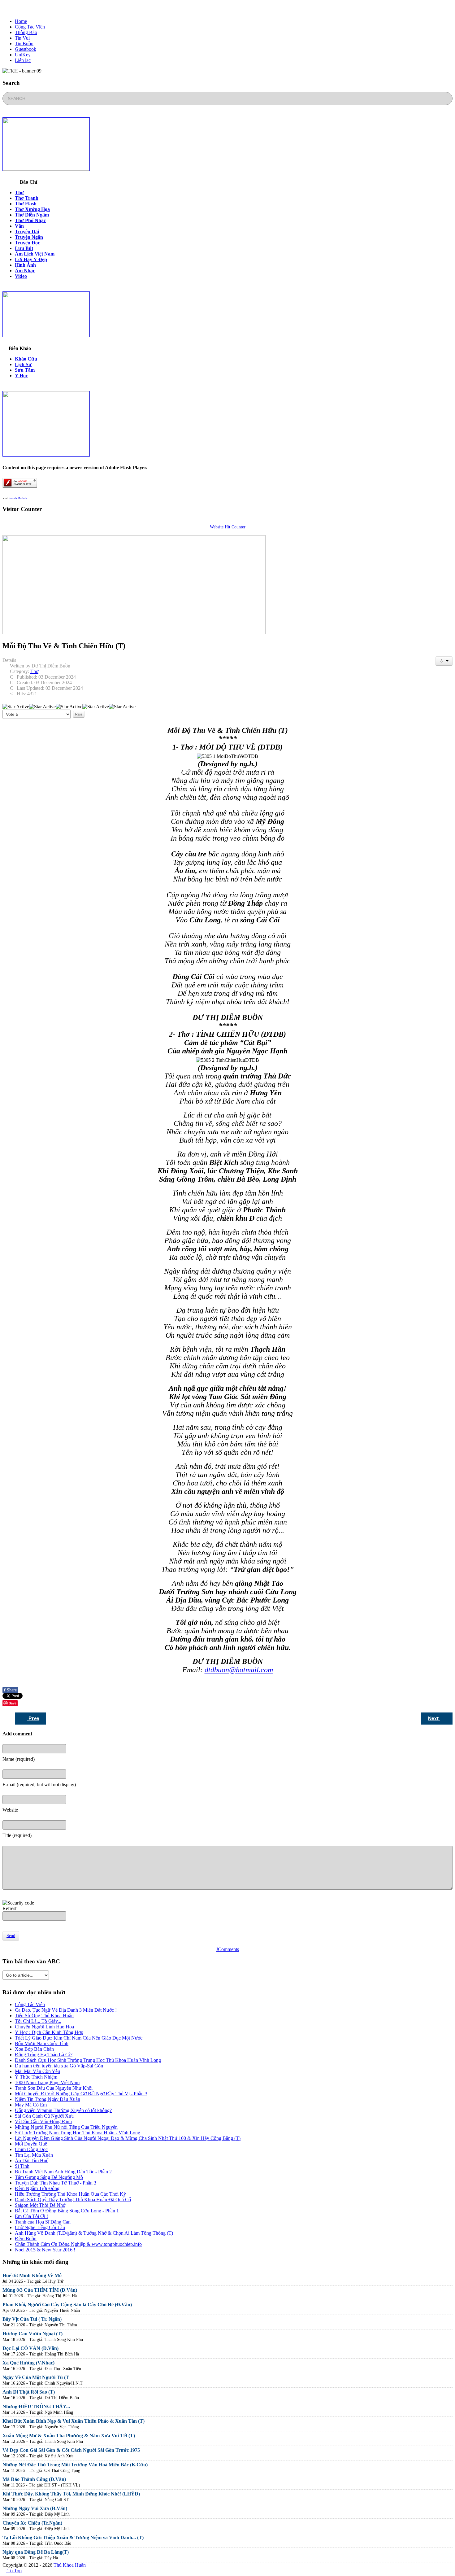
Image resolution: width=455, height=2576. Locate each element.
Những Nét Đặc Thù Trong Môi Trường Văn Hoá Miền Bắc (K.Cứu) (75, 2465)
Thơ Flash (26, 204)
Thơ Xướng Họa (32, 209)
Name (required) (19, 1759)
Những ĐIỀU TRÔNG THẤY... (36, 2406)
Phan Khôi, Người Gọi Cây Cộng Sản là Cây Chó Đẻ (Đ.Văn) (67, 2305)
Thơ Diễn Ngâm (32, 215)
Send (11, 1936)
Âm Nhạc (25, 271)
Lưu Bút (24, 248)
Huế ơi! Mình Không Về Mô (32, 2275)
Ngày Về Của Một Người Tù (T (36, 2377)
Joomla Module (18, 498)
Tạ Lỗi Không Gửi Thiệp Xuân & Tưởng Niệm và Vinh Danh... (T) (73, 2537)
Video (21, 276)
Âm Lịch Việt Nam (35, 254)
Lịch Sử (23, 364)
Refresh (10, 1908)
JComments (227, 1949)
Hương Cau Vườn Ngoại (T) (32, 2334)
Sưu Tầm (25, 370)
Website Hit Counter (228, 527)
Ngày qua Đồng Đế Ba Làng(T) (36, 2552)
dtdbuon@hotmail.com (239, 1670)
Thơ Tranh (27, 198)
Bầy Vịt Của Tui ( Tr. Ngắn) (32, 2319)
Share (10, 1690)
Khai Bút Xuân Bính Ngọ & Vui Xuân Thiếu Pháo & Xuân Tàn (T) (74, 2421)
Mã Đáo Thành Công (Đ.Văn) (34, 2479)
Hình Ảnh (25, 265)
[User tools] (444, 661)
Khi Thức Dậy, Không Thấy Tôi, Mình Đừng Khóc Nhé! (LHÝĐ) (71, 2494)
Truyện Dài (27, 232)
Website (10, 1810)
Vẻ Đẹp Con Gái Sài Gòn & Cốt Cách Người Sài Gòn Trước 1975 (71, 2450)
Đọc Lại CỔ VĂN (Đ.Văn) (30, 2348)
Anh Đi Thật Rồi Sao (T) (29, 2392)
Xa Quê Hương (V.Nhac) (28, 2363)
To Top (14, 2571)
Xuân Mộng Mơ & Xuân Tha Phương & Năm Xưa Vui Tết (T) (69, 2436)
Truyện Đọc (27, 243)
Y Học (21, 376)
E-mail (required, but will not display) (39, 1784)
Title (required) (17, 1835)
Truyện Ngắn (29, 237)
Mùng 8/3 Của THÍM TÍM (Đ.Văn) (40, 2290)
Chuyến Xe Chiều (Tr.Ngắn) (32, 2523)
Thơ (19, 192)
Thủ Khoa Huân (70, 2565)
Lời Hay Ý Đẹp (31, 259)
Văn (19, 226)
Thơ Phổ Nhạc (30, 220)
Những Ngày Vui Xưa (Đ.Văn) (35, 2508)
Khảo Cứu (26, 359)
